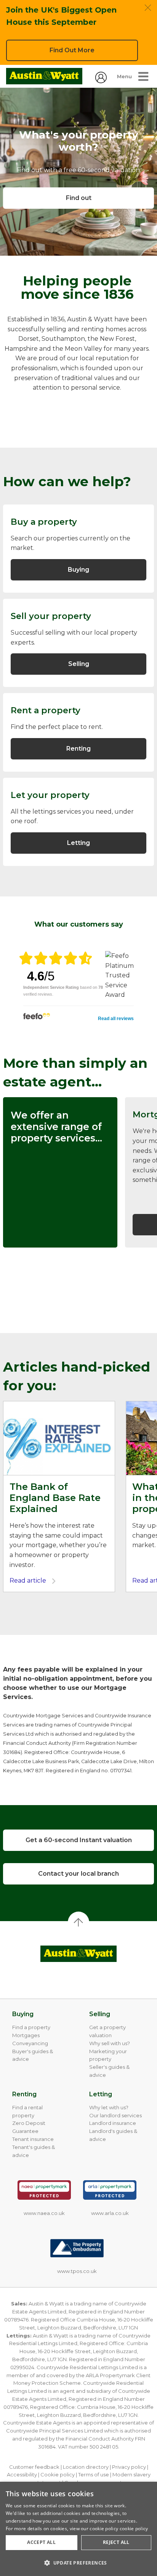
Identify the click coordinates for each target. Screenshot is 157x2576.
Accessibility (22, 2474)
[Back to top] (78, 1954)
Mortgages (26, 2035)
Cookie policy (58, 2474)
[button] (78, 2563)
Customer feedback (34, 2467)
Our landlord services (115, 2115)
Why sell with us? (110, 2043)
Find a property (31, 2027)
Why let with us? (109, 2107)
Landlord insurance (113, 2123)
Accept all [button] (41, 2542)
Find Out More (72, 50)
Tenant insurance (33, 2139)
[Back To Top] (78, 1922)
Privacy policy (129, 2467)
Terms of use (94, 2474)
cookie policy (134, 2528)
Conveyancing (30, 2043)
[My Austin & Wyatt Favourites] (101, 81)
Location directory (86, 2467)
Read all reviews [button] (116, 1019)
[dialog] (78, 2529)
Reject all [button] (116, 2542)
